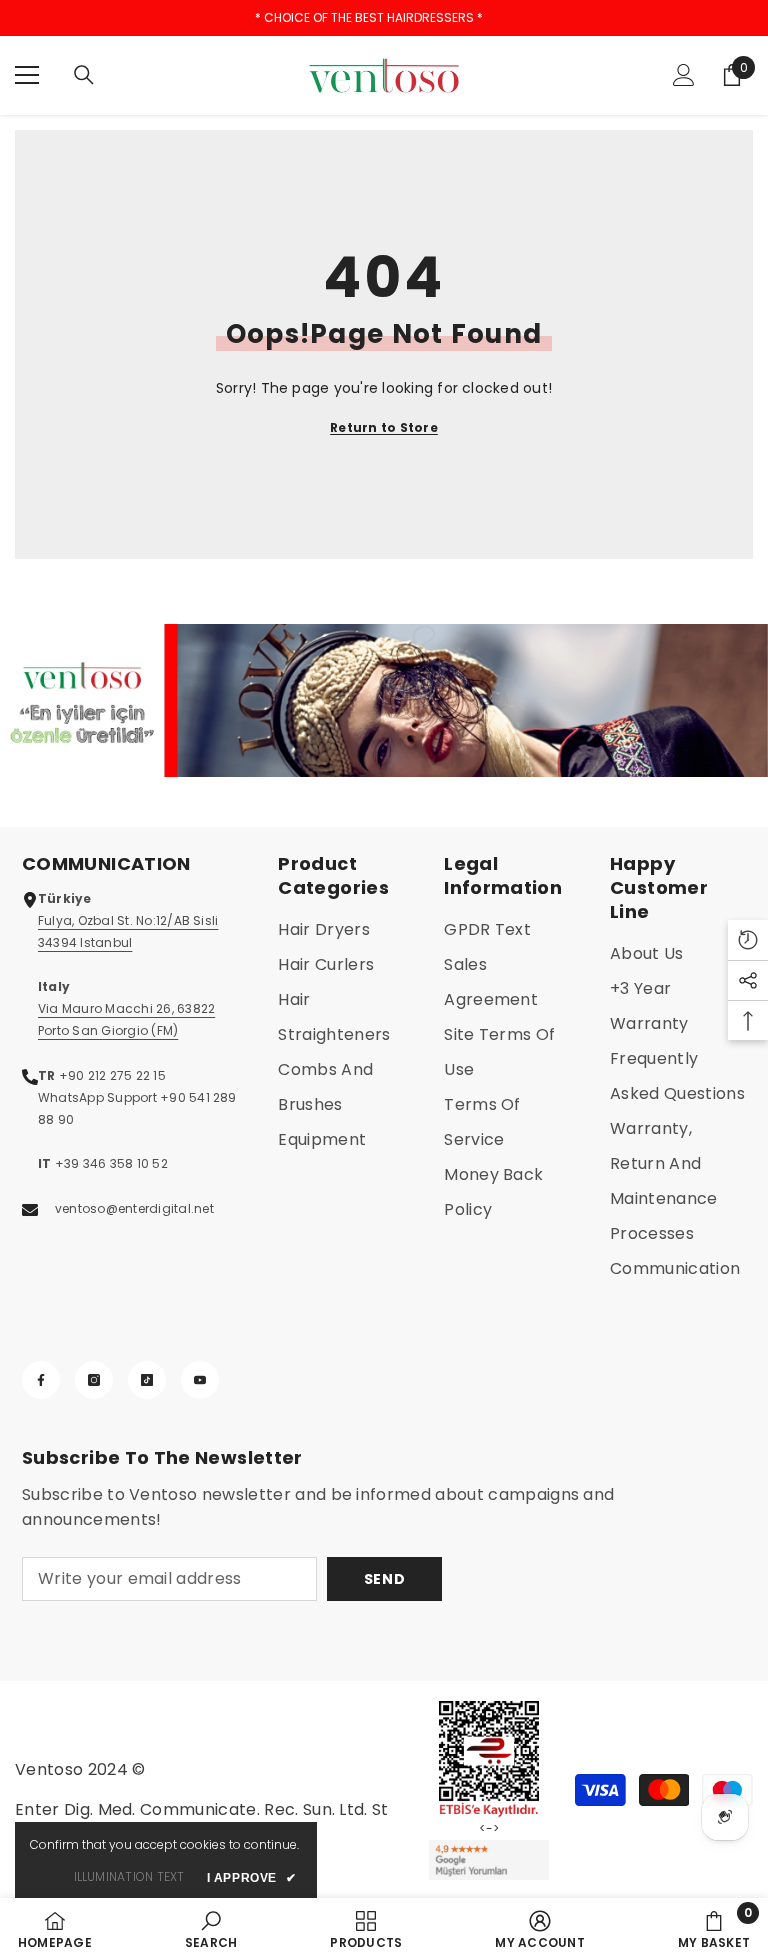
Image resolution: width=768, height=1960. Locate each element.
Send (385, 1579)
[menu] (27, 75)
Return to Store (384, 427)
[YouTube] (200, 1380)
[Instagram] (94, 1380)
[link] (384, 701)
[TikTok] (147, 1380)
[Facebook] (41, 1380)
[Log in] (684, 75)
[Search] (84, 75)
